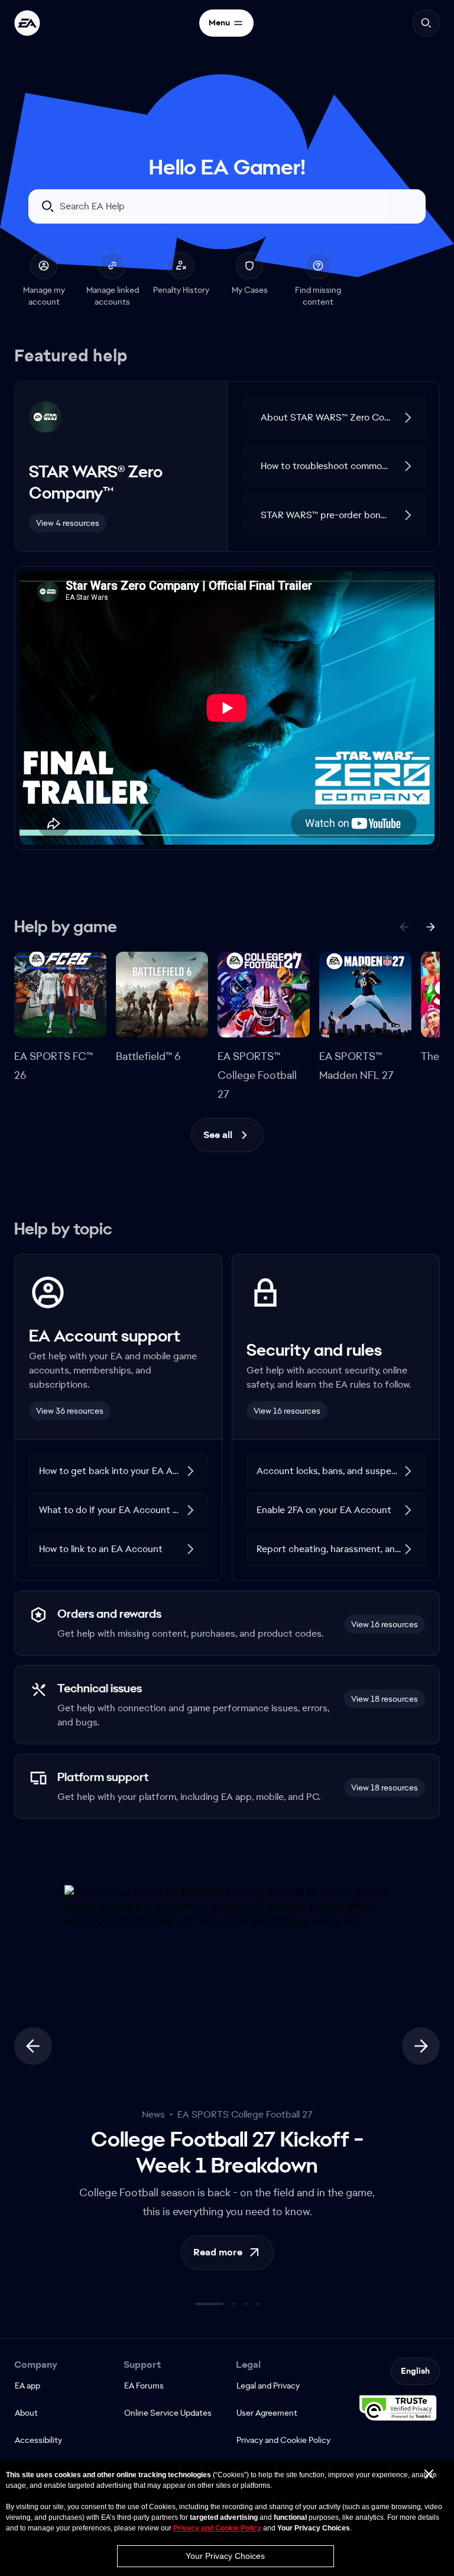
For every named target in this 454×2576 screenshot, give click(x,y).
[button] (334, 434)
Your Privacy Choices (225, 2556)
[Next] (430, 943)
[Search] (426, 23)
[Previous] (404, 943)
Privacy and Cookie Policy (217, 2528)
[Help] (27, 23)
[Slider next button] (421, 2063)
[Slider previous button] (33, 2063)
